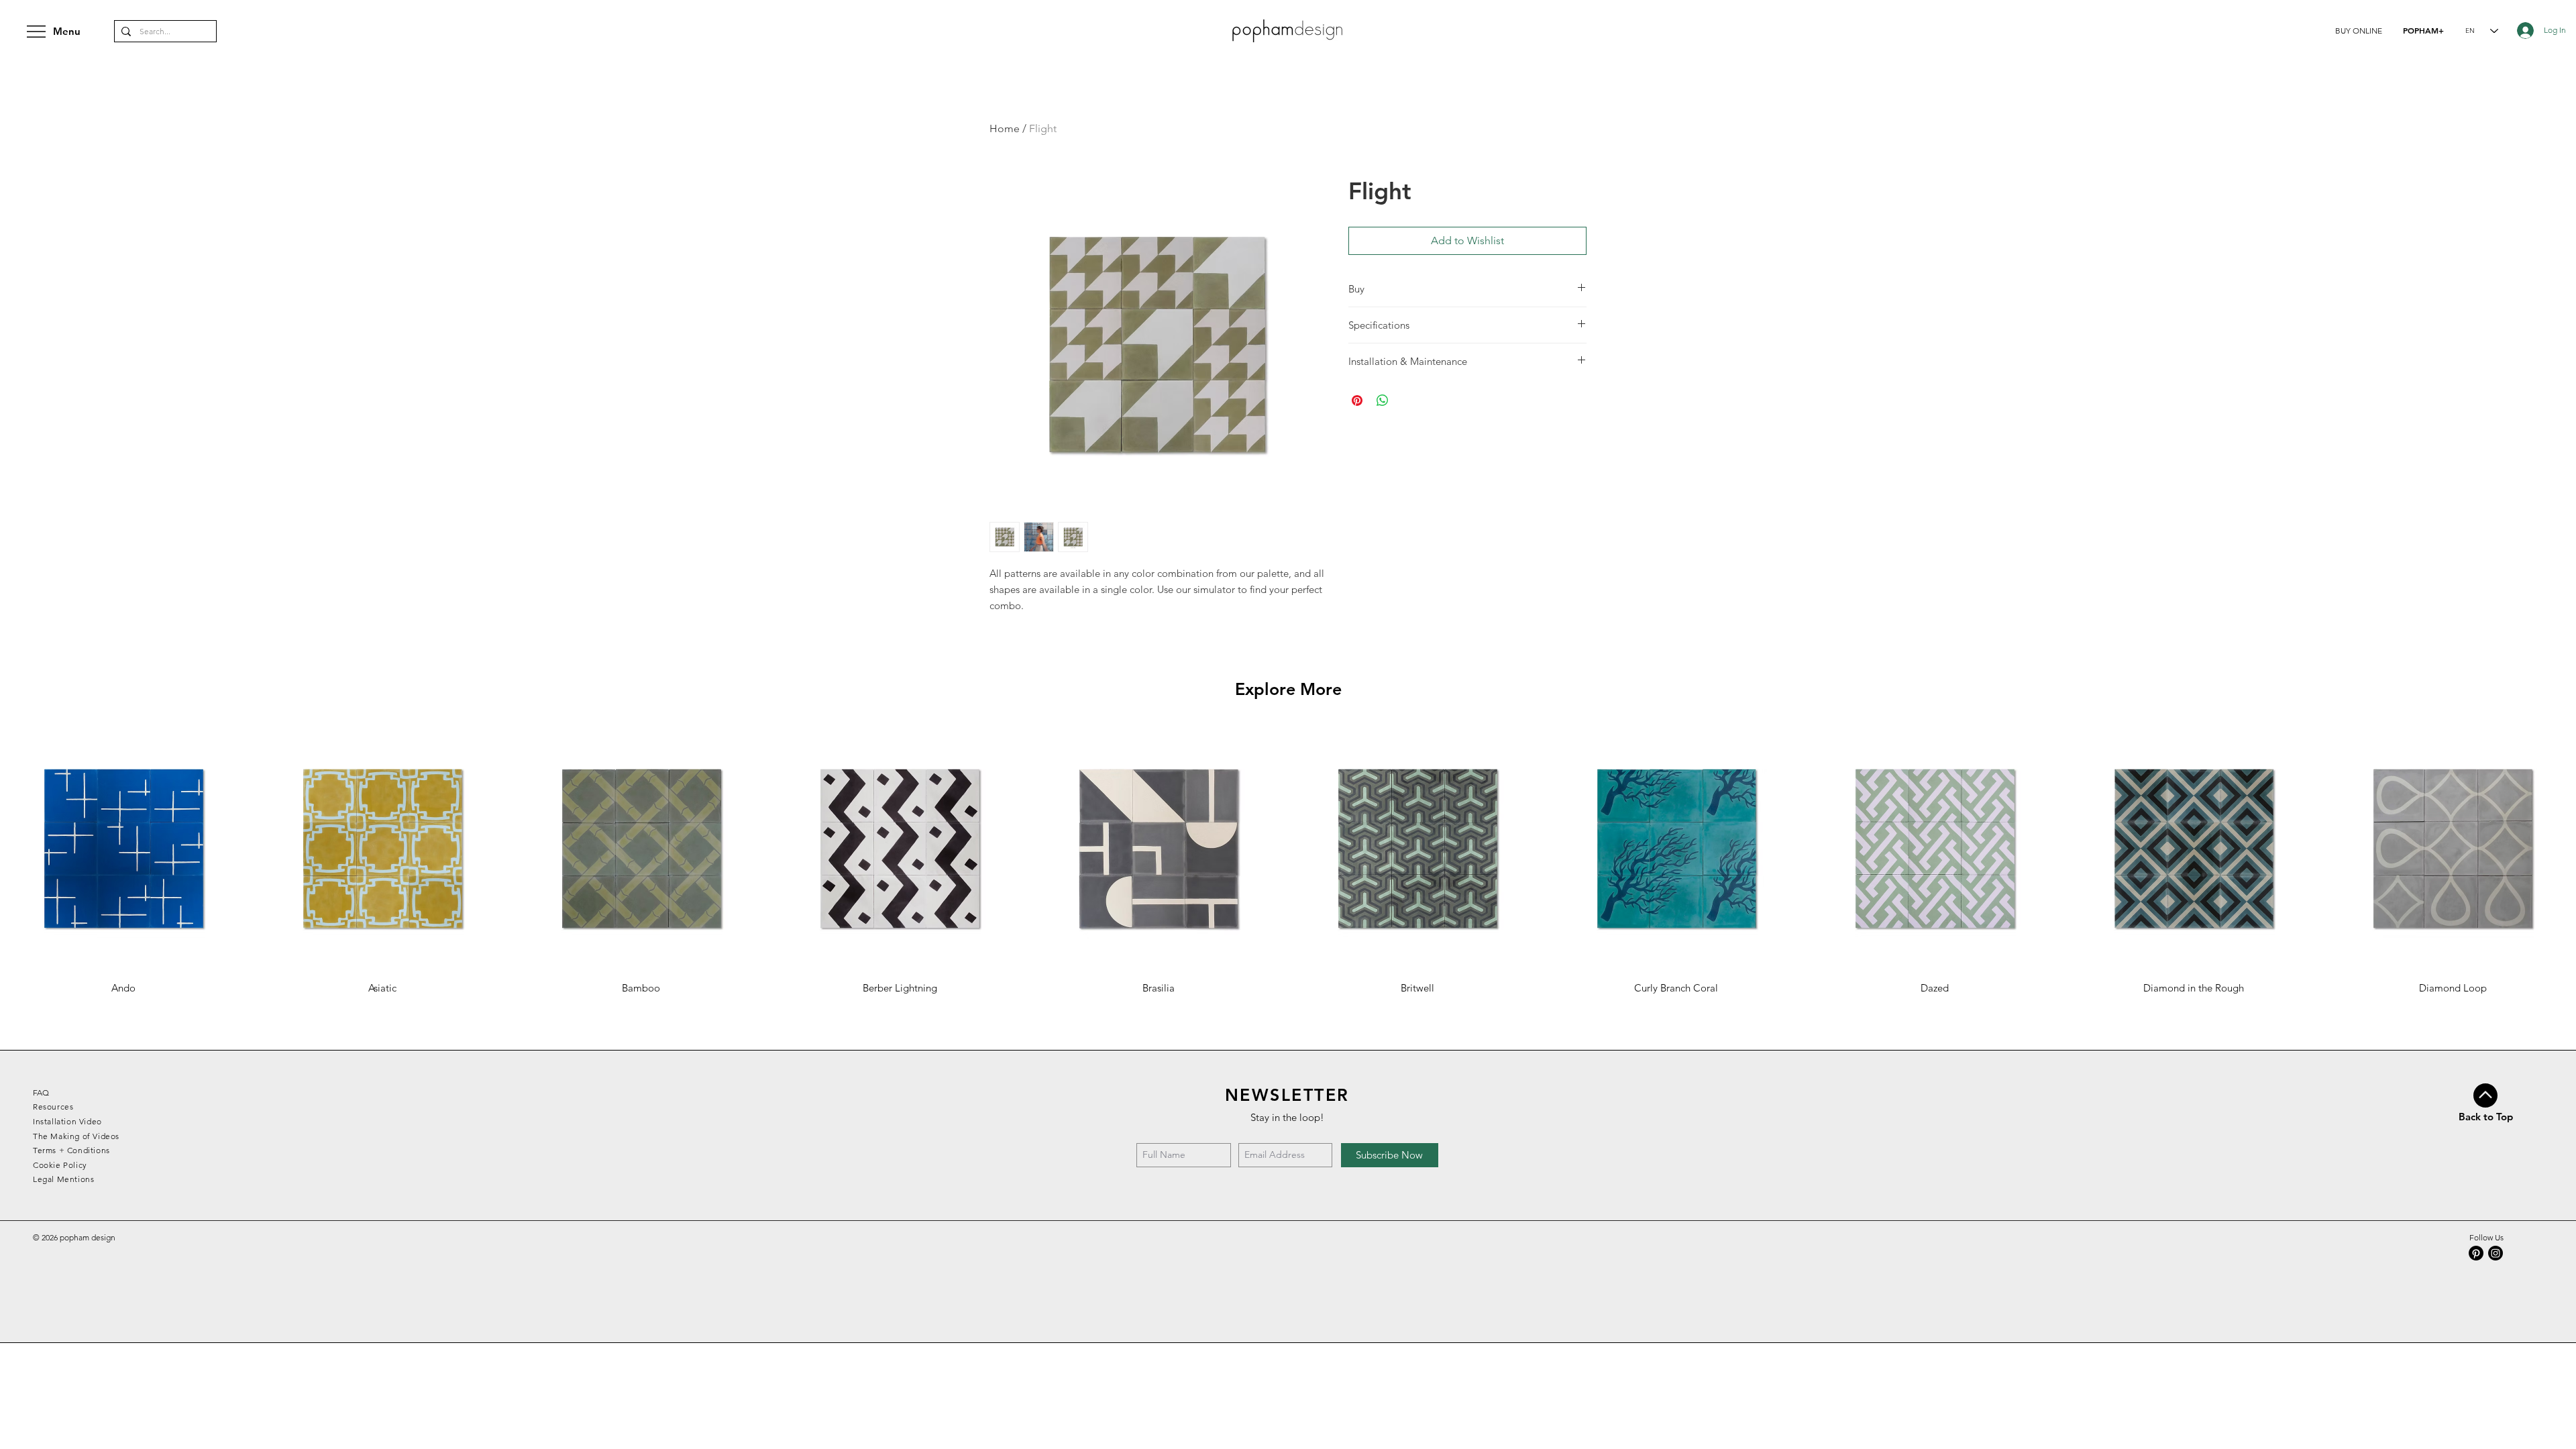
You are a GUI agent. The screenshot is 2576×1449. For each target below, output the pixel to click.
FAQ (41, 1092)
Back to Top (2486, 1117)
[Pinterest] (2476, 1253)
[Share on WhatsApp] (1383, 400)
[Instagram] (2495, 1253)
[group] (1288, 860)
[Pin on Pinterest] (1357, 400)
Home (1005, 128)
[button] (2359, 31)
